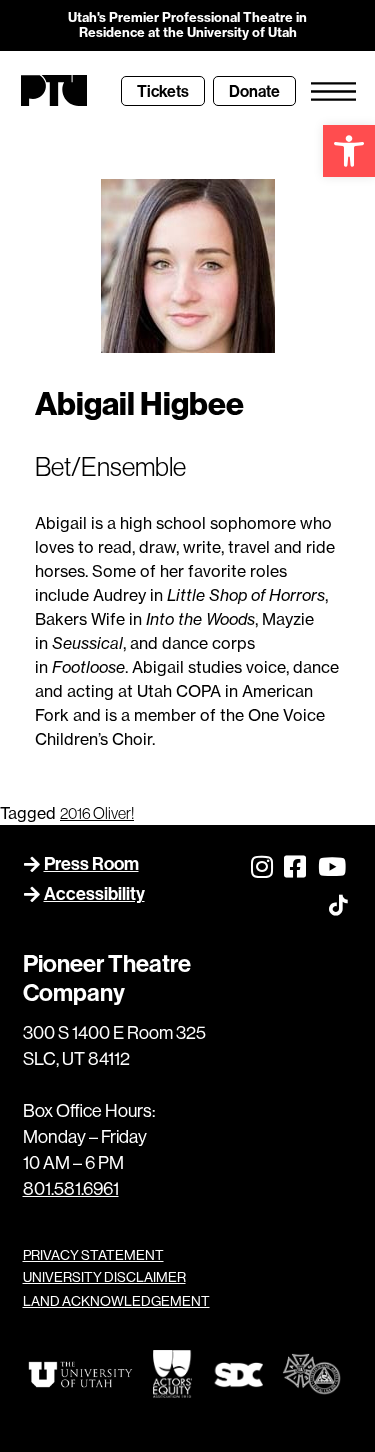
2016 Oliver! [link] (97, 813)
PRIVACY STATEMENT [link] (93, 1255)
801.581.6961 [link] (71, 1188)
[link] (349, 151)
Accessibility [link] (94, 893)
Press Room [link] (91, 863)
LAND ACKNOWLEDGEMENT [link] (116, 1301)
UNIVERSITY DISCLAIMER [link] (104, 1277)
